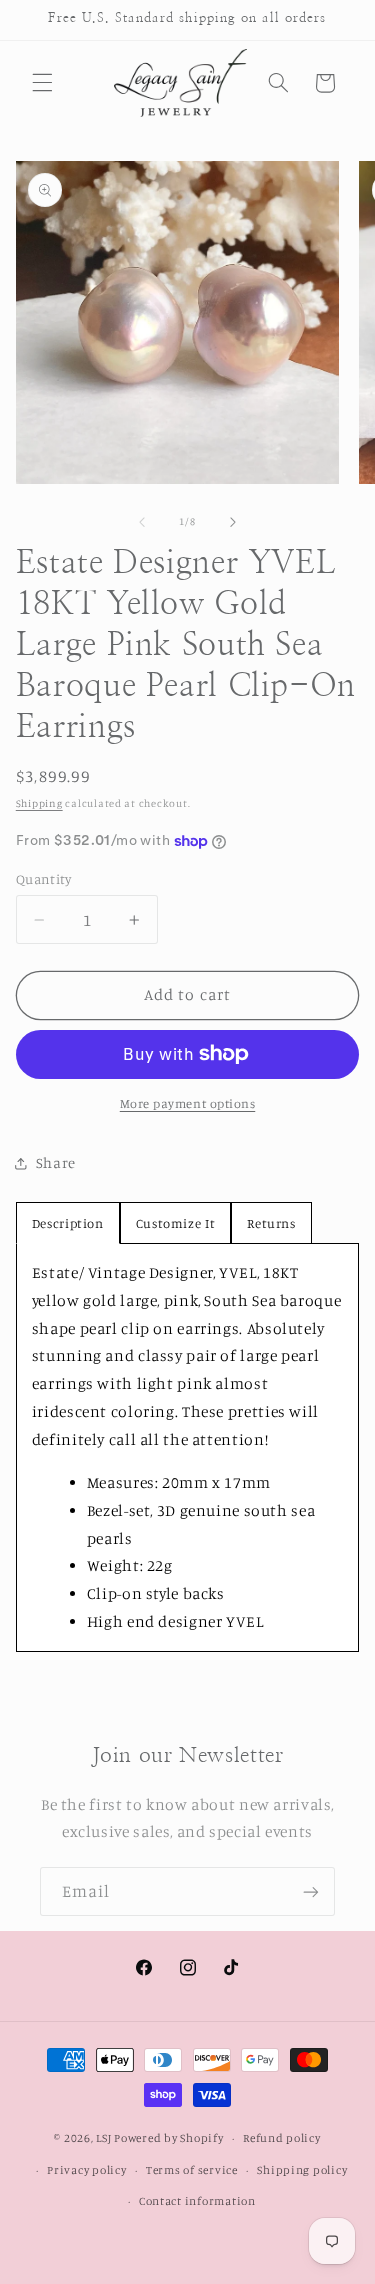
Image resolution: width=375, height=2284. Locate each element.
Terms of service (192, 2170)
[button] (42, 83)
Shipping (39, 803)
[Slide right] (233, 522)
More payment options (188, 1103)
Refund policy (282, 2138)
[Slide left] (142, 522)
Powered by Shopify (168, 2138)
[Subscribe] (311, 1891)
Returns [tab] (271, 1223)
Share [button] (56, 1162)
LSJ (103, 2138)
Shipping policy (302, 2170)
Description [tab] (68, 1223)
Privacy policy (86, 2170)
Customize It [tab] (176, 1223)
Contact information (197, 2201)
